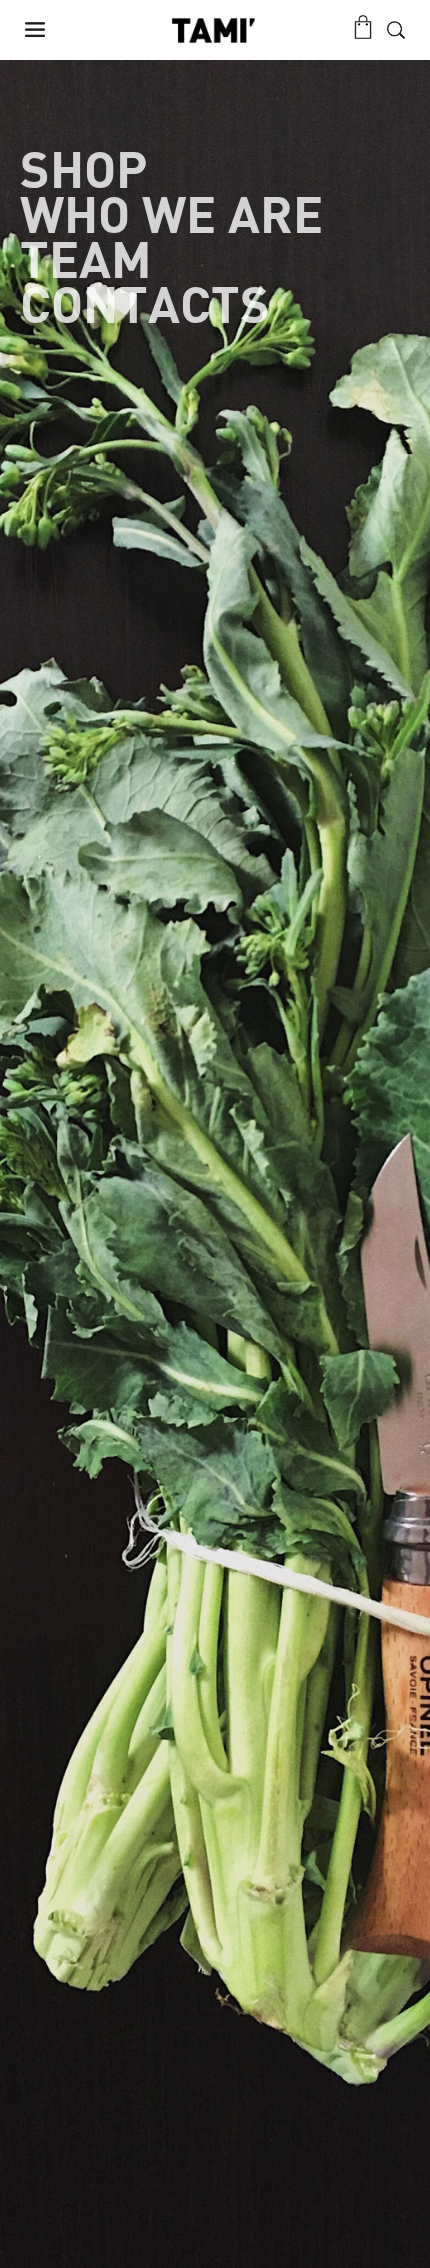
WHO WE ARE (171, 217)
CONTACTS (145, 307)
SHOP (83, 172)
